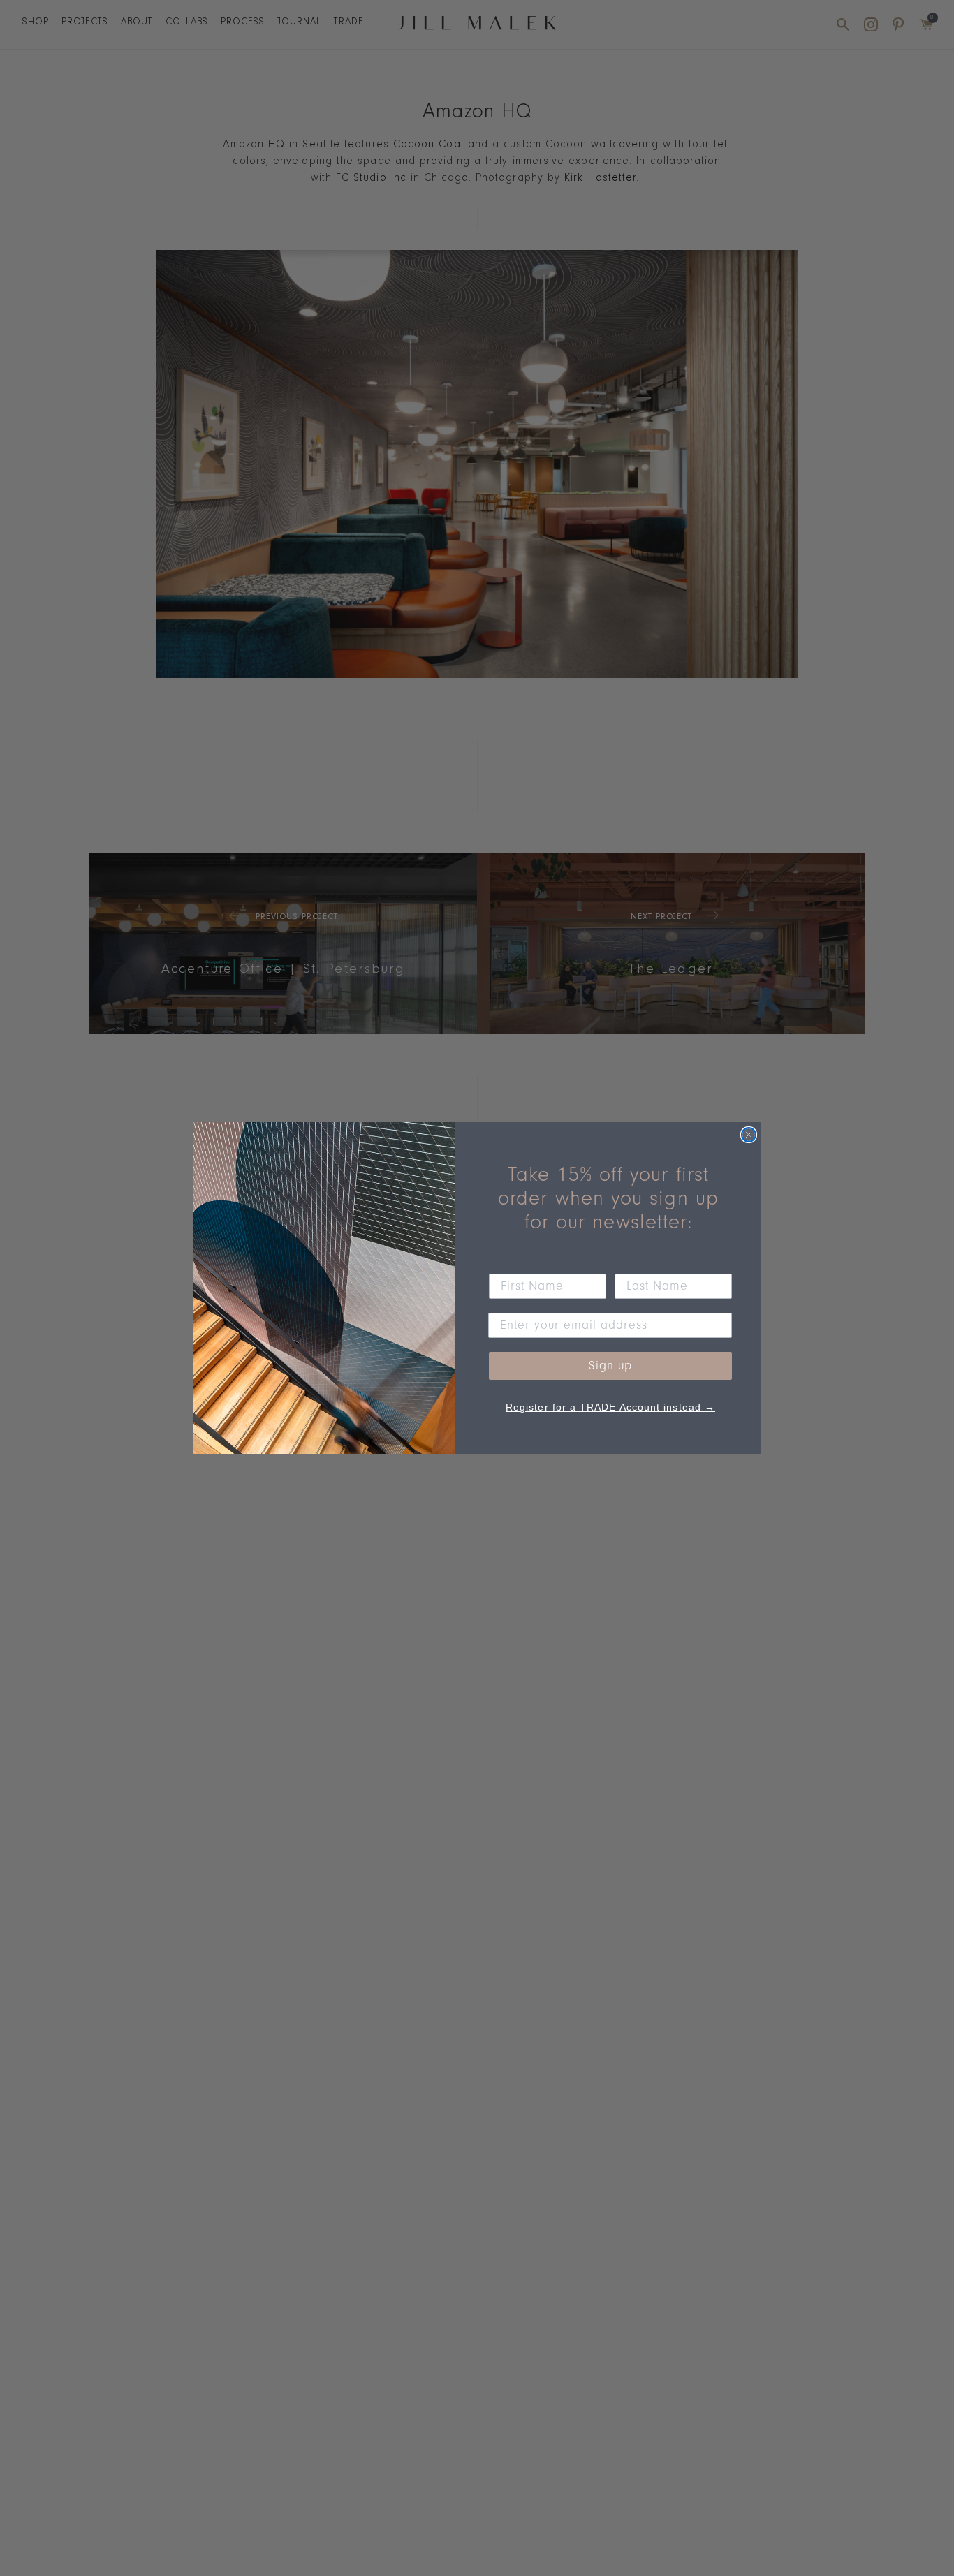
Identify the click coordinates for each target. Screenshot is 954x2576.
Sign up (610, 1366)
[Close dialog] (749, 1135)
